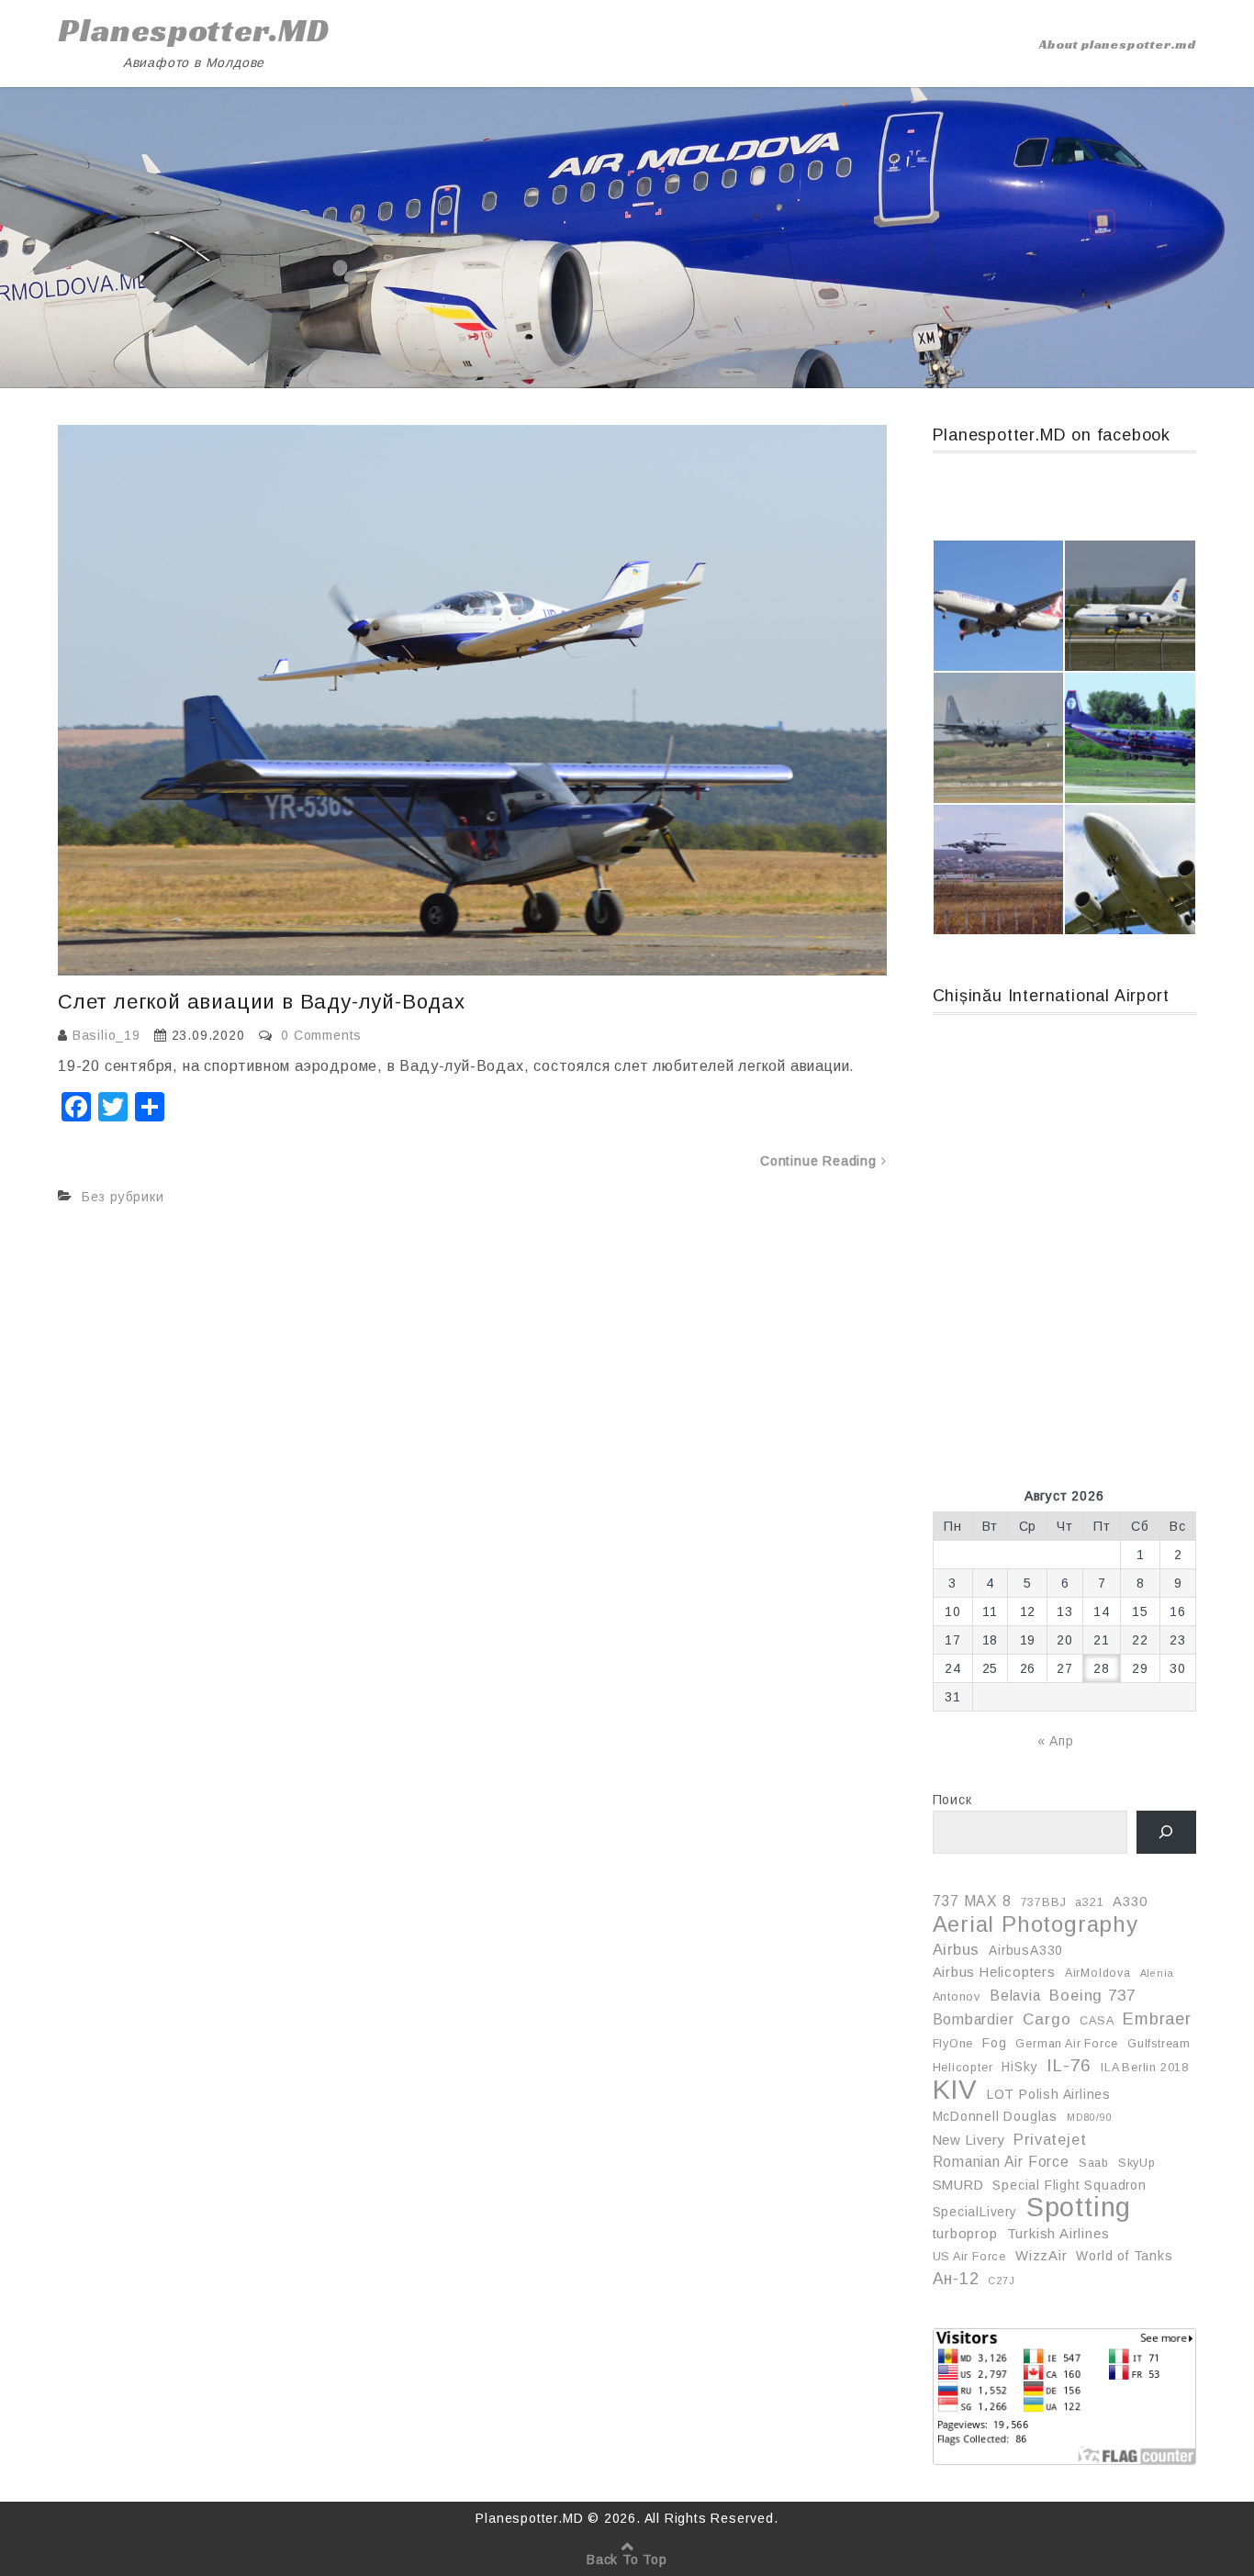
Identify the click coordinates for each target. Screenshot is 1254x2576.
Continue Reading (821, 1161)
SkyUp (1137, 2163)
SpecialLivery (975, 2212)
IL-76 (1069, 2065)
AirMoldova (1098, 1973)
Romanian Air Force (1001, 2162)
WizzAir (1041, 2256)
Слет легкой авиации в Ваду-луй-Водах (262, 1002)
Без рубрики (123, 1197)
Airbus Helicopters (994, 1972)
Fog (994, 2043)
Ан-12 (956, 2279)
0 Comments (321, 1035)
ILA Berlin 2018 (1145, 2068)
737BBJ (1044, 1902)
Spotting (1079, 2207)
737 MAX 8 (972, 1901)
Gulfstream (1159, 2044)
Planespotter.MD (194, 30)
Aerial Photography (1036, 1924)
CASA (1097, 2021)
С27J (1001, 2280)
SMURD (958, 2185)
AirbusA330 (1026, 1950)
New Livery (969, 2140)
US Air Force (970, 2257)
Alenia (1157, 1973)
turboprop (965, 2234)
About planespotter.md (1118, 44)
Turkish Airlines (1058, 2234)
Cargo (1047, 2019)
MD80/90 (1090, 2117)
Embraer (1157, 2019)
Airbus (957, 1949)
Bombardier (974, 2019)
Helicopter (963, 2068)
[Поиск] (1166, 1832)
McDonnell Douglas (996, 2116)
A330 (1130, 1901)
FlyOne (953, 2044)
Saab (1094, 2163)
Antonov (957, 1997)
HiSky (1019, 2067)
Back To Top (627, 2559)
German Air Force (1067, 2044)
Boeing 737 (1092, 1995)
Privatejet (1050, 2139)
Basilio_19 (106, 1035)
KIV (955, 2090)
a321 (1089, 1902)
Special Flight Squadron (1069, 2185)
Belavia (1015, 1996)
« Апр (1056, 1741)
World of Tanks (1124, 2256)
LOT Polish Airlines (1049, 2094)
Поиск (952, 1800)
